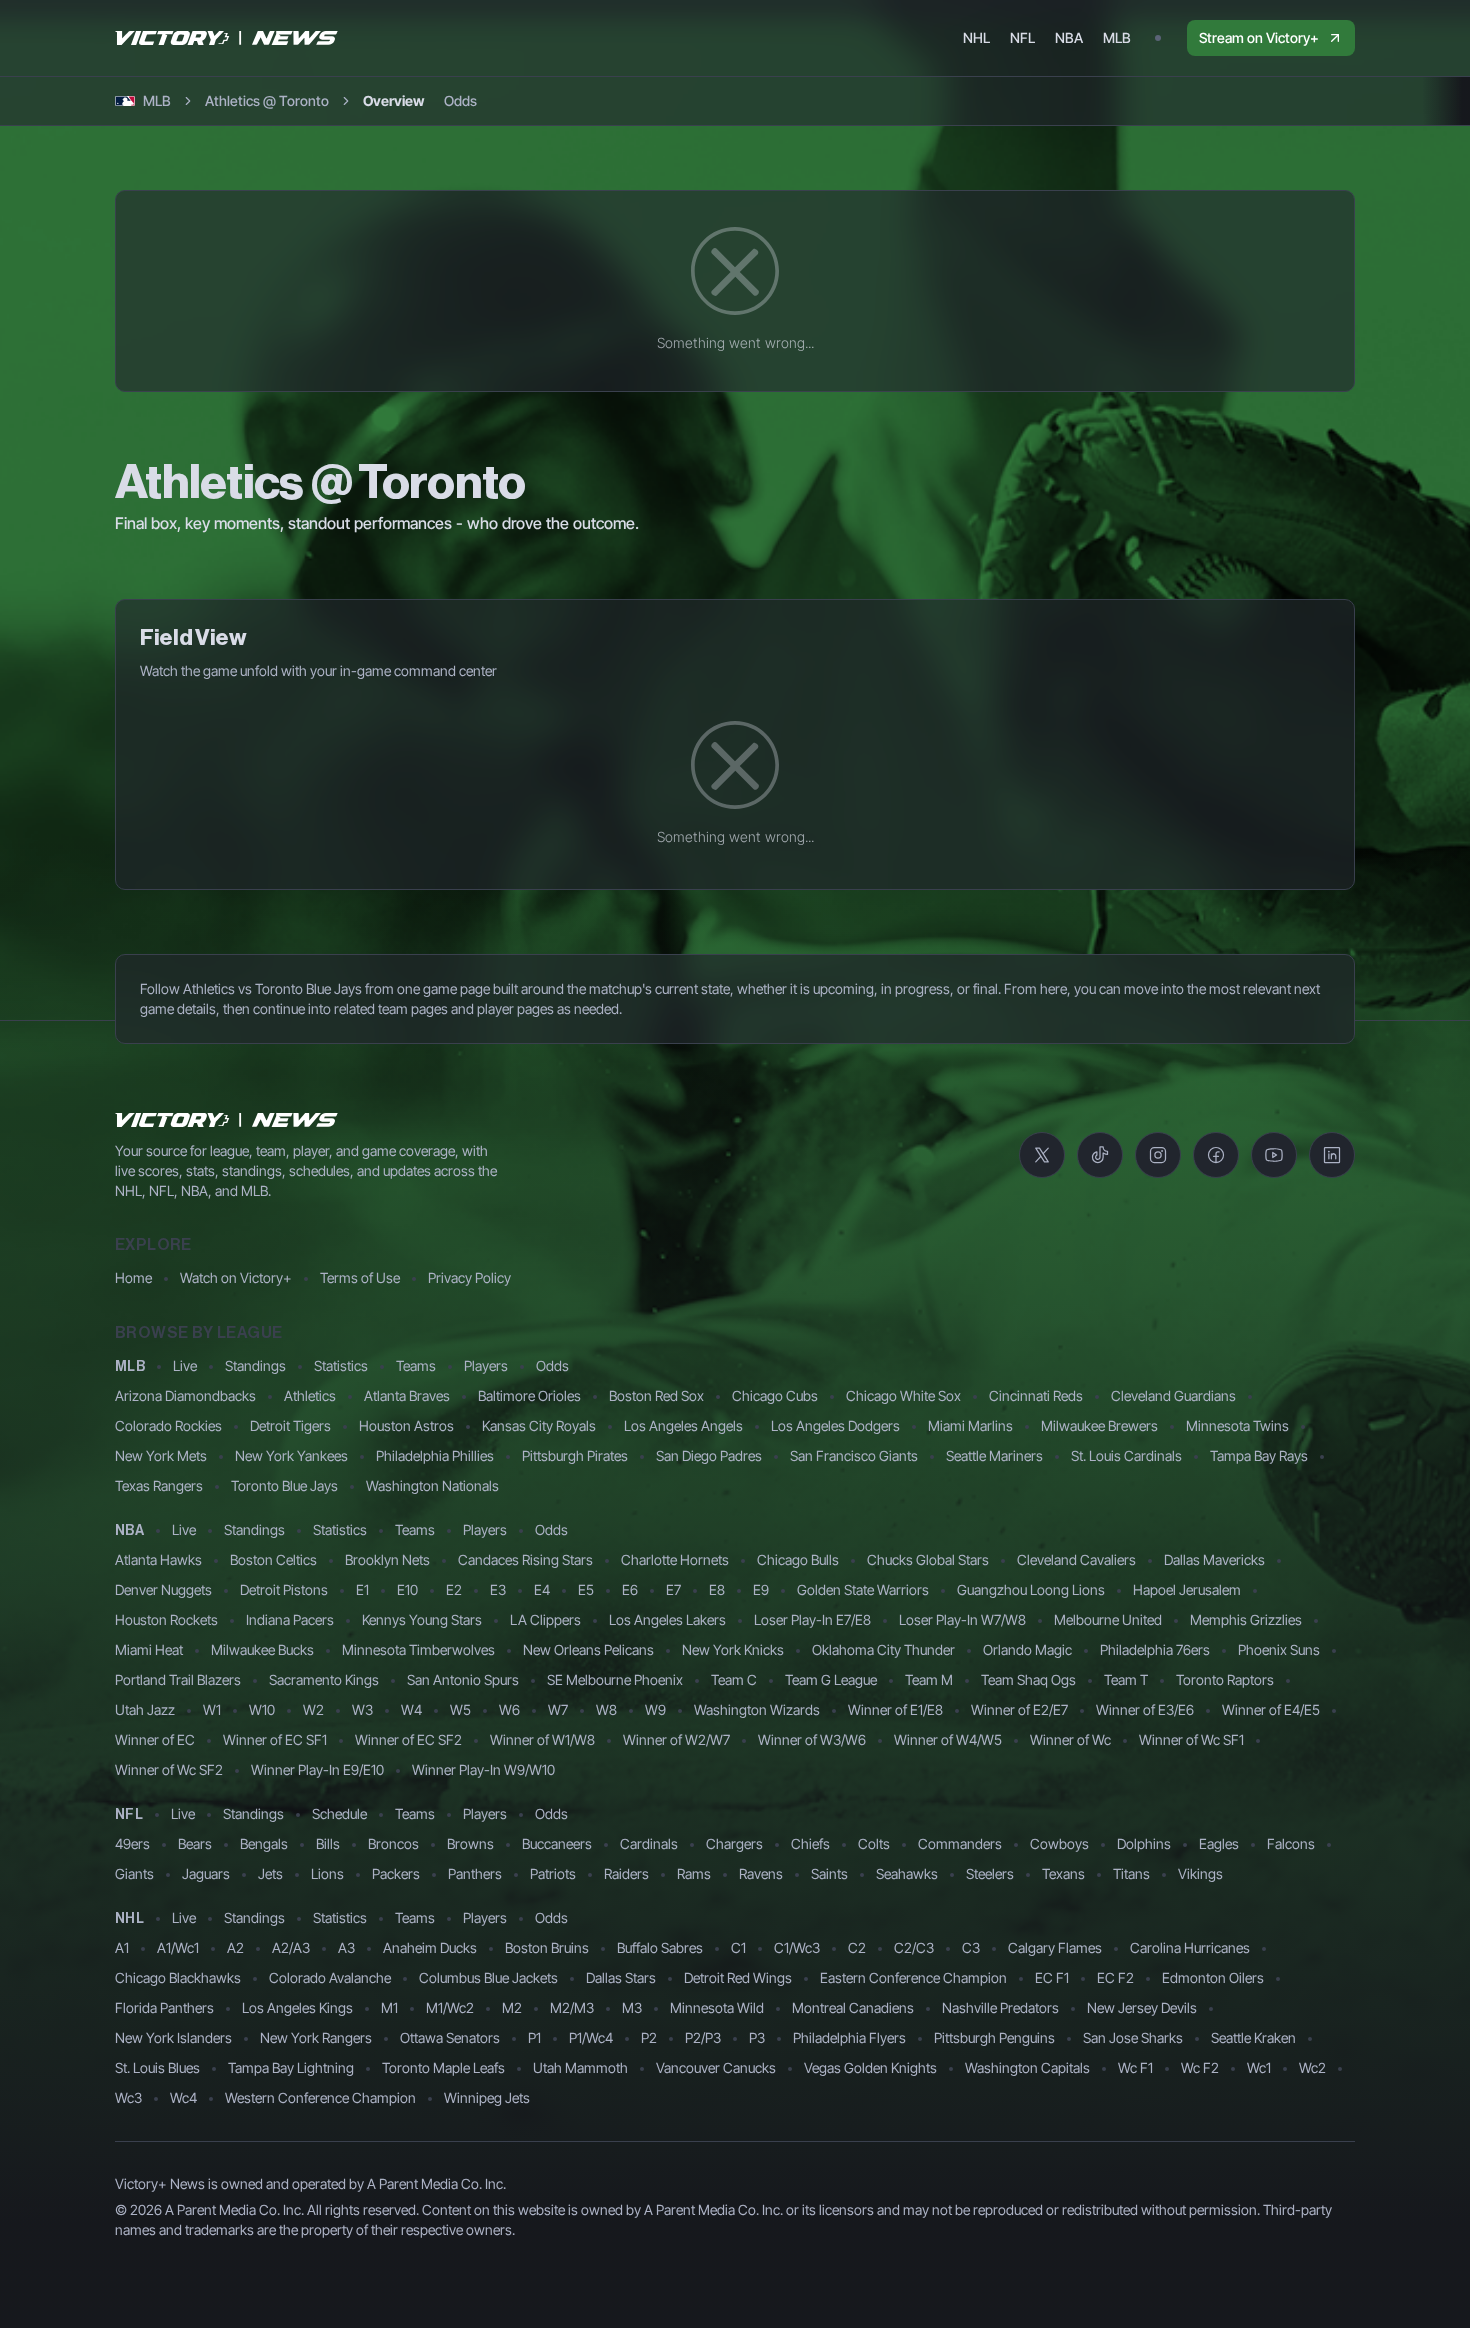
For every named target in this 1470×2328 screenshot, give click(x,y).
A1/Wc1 (178, 1947)
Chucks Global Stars (928, 1559)
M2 (512, 2007)
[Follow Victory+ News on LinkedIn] (1332, 1155)
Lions (327, 1873)
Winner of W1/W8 (542, 1739)
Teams (416, 1365)
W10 (262, 1709)
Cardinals (649, 1843)
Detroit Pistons (284, 1589)
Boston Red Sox (656, 1395)
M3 (632, 2007)
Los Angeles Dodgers (835, 1425)
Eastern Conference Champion (913, 1977)
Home (133, 1277)
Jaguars (206, 1873)
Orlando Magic (1027, 1649)
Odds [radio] (460, 100)
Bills (328, 1843)
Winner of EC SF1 (275, 1739)
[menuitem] (976, 38)
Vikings (1200, 1873)
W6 (509, 1709)
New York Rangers (316, 2037)
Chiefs (810, 1843)
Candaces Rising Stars (525, 1559)
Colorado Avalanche (330, 1977)
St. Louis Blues (157, 2067)
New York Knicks (733, 1649)
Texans (1063, 1873)
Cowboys (1059, 1843)
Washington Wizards (757, 1709)
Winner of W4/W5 (948, 1739)
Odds (552, 1365)
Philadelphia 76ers (1155, 1649)
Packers (396, 1873)
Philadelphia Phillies (435, 1455)
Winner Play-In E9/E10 (317, 1769)
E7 (673, 1589)
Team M (929, 1679)
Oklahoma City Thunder (883, 1649)
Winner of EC (155, 1739)
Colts (874, 1843)
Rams (694, 1873)
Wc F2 (1200, 2067)
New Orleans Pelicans (588, 1649)
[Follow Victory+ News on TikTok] (1100, 1155)
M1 (389, 2007)
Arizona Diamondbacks (185, 1395)
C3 (971, 1947)
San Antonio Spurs (463, 1679)
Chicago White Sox (903, 1395)
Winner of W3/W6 (812, 1739)
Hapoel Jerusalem (1187, 1589)
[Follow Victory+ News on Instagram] (1158, 1155)
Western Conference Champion (320, 2097)
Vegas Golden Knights (870, 2067)
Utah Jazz (145, 1709)
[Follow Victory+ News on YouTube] (1274, 1155)
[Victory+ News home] (227, 1120)
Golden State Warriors (863, 1589)
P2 (649, 2037)
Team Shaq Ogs (1028, 1679)
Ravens (761, 1873)
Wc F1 (1135, 2067)
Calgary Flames (1055, 1947)
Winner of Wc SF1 (1191, 1739)
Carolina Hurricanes (1190, 1947)
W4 (411, 1709)
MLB (130, 1367)
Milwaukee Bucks (262, 1649)
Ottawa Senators (450, 2037)
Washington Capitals (1027, 2067)
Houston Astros (406, 1425)
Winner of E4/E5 (1271, 1709)
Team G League (831, 1679)
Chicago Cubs (775, 1395)
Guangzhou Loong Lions (1031, 1589)
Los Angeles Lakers (667, 1619)
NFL (129, 1815)
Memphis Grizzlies (1246, 1619)
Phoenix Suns (1279, 1649)
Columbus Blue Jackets (488, 1977)
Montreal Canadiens (853, 2007)
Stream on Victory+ (1259, 37)
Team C (734, 1679)
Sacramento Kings (324, 1679)
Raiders (626, 1873)
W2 (313, 1709)
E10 (407, 1589)
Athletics (310, 1395)
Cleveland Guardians (1173, 1395)
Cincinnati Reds (1036, 1395)
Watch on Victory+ (236, 1277)
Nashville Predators (1000, 2007)
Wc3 (128, 2097)
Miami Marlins (970, 1425)
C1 (738, 1947)
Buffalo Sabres (660, 1947)
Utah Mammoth (580, 2067)
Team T (1126, 1679)
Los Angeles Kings (297, 2007)
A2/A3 (291, 1947)
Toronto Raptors (1225, 1679)
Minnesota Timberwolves (418, 1649)
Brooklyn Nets (387, 1559)
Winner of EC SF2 (408, 1739)
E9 (761, 1589)
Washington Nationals (432, 1485)
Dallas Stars (621, 1977)
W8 (606, 1709)
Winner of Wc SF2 (169, 1769)
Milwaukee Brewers (1099, 1425)
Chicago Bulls (798, 1559)
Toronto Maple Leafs (443, 2067)
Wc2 (1312, 2067)
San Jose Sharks (1133, 2037)
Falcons (1291, 1843)
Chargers (734, 1843)
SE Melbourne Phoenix (615, 1679)
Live (185, 1365)
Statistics (341, 1365)
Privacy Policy (469, 1277)
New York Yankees (291, 1455)
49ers (132, 1843)
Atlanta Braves (407, 1395)
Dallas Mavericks (1214, 1559)
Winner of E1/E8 (895, 1709)
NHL (129, 1919)
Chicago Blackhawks (178, 1977)
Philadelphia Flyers (849, 2037)
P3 (757, 2037)
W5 (460, 1709)
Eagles (1219, 1843)
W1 (212, 1709)
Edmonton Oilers (1213, 1977)
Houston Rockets (166, 1619)
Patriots (553, 1873)
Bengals (264, 1843)
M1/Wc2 (450, 2007)
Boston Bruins (547, 1947)
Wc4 (183, 2097)
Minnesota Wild (717, 2007)
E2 (454, 1589)
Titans (1131, 1873)
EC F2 (1115, 1977)
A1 (122, 1947)
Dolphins (1144, 1843)
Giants (134, 1873)
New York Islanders (173, 2037)
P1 (534, 2037)
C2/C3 (914, 1947)
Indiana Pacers (290, 1619)
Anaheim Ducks (430, 1947)
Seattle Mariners (994, 1455)
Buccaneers (557, 1843)
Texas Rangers (159, 1485)
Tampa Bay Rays (1259, 1455)
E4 (542, 1589)
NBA (129, 1531)
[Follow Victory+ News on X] (1042, 1155)
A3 (346, 1947)
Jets (270, 1873)
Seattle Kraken (1253, 2037)
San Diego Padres (709, 1455)
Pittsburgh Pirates (575, 1455)
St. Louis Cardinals (1126, 1455)
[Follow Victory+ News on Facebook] (1216, 1155)
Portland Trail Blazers (178, 1679)
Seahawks (907, 1873)
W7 (558, 1709)
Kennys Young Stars (422, 1619)
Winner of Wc (1070, 1739)
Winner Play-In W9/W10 (483, 1769)
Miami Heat (149, 1649)
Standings (255, 1365)
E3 (498, 1589)
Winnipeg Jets (487, 2097)
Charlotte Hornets (675, 1559)
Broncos (393, 1843)
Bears (195, 1843)
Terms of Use (360, 1277)
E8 (717, 1589)
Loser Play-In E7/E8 (812, 1619)
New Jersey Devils (1142, 2007)
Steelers (990, 1873)
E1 (362, 1589)
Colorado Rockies (168, 1425)
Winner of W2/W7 (676, 1739)
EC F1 (1052, 1977)
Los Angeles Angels (683, 1425)
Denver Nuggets (163, 1589)
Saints (829, 1873)
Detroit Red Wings (738, 1977)
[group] (420, 101)
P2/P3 (703, 2037)
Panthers (475, 1873)
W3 (362, 1709)
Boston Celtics (273, 1559)
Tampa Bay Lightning (291, 2067)
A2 (235, 1947)
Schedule (339, 1813)
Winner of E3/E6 (1145, 1709)
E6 (630, 1589)
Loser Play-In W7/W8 (962, 1619)
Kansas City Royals (539, 1425)
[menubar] (1047, 38)
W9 (655, 1709)
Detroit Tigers (290, 1425)
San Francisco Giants (854, 1455)
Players (486, 1365)
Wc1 (1259, 2067)
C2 (857, 1947)
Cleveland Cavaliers (1076, 1559)
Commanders (960, 1843)
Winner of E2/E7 (1019, 1709)
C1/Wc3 (797, 1947)
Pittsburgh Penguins (994, 2037)
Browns (470, 1843)
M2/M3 (572, 2007)
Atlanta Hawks (158, 1559)
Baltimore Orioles (529, 1395)
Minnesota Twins (1237, 1425)
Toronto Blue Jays (284, 1485)
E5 (586, 1589)
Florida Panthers (164, 2007)
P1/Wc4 (591, 2037)
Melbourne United (1108, 1619)
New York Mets (161, 1455)
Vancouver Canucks (716, 2067)
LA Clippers (545, 1619)
